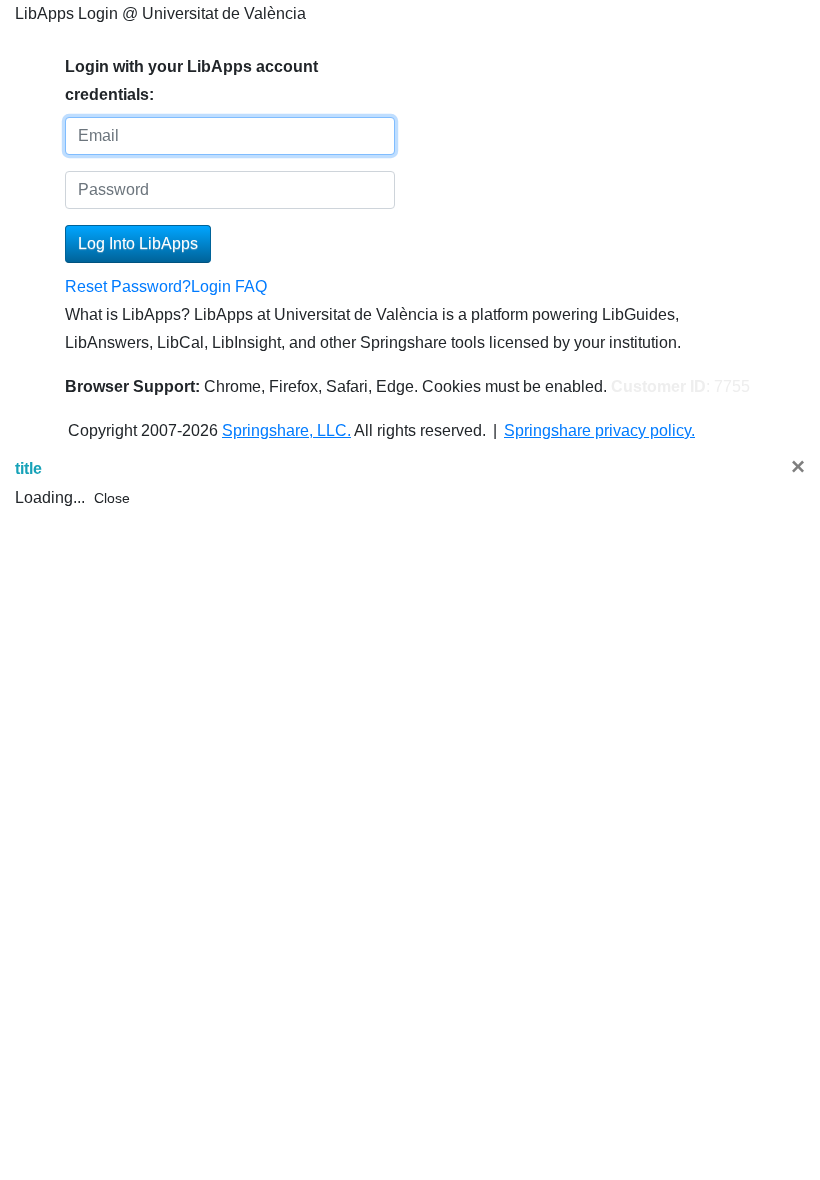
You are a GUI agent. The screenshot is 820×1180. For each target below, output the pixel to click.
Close (112, 498)
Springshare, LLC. (286, 430)
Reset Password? (128, 286)
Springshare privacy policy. (599, 430)
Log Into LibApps (138, 243)
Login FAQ (229, 286)
